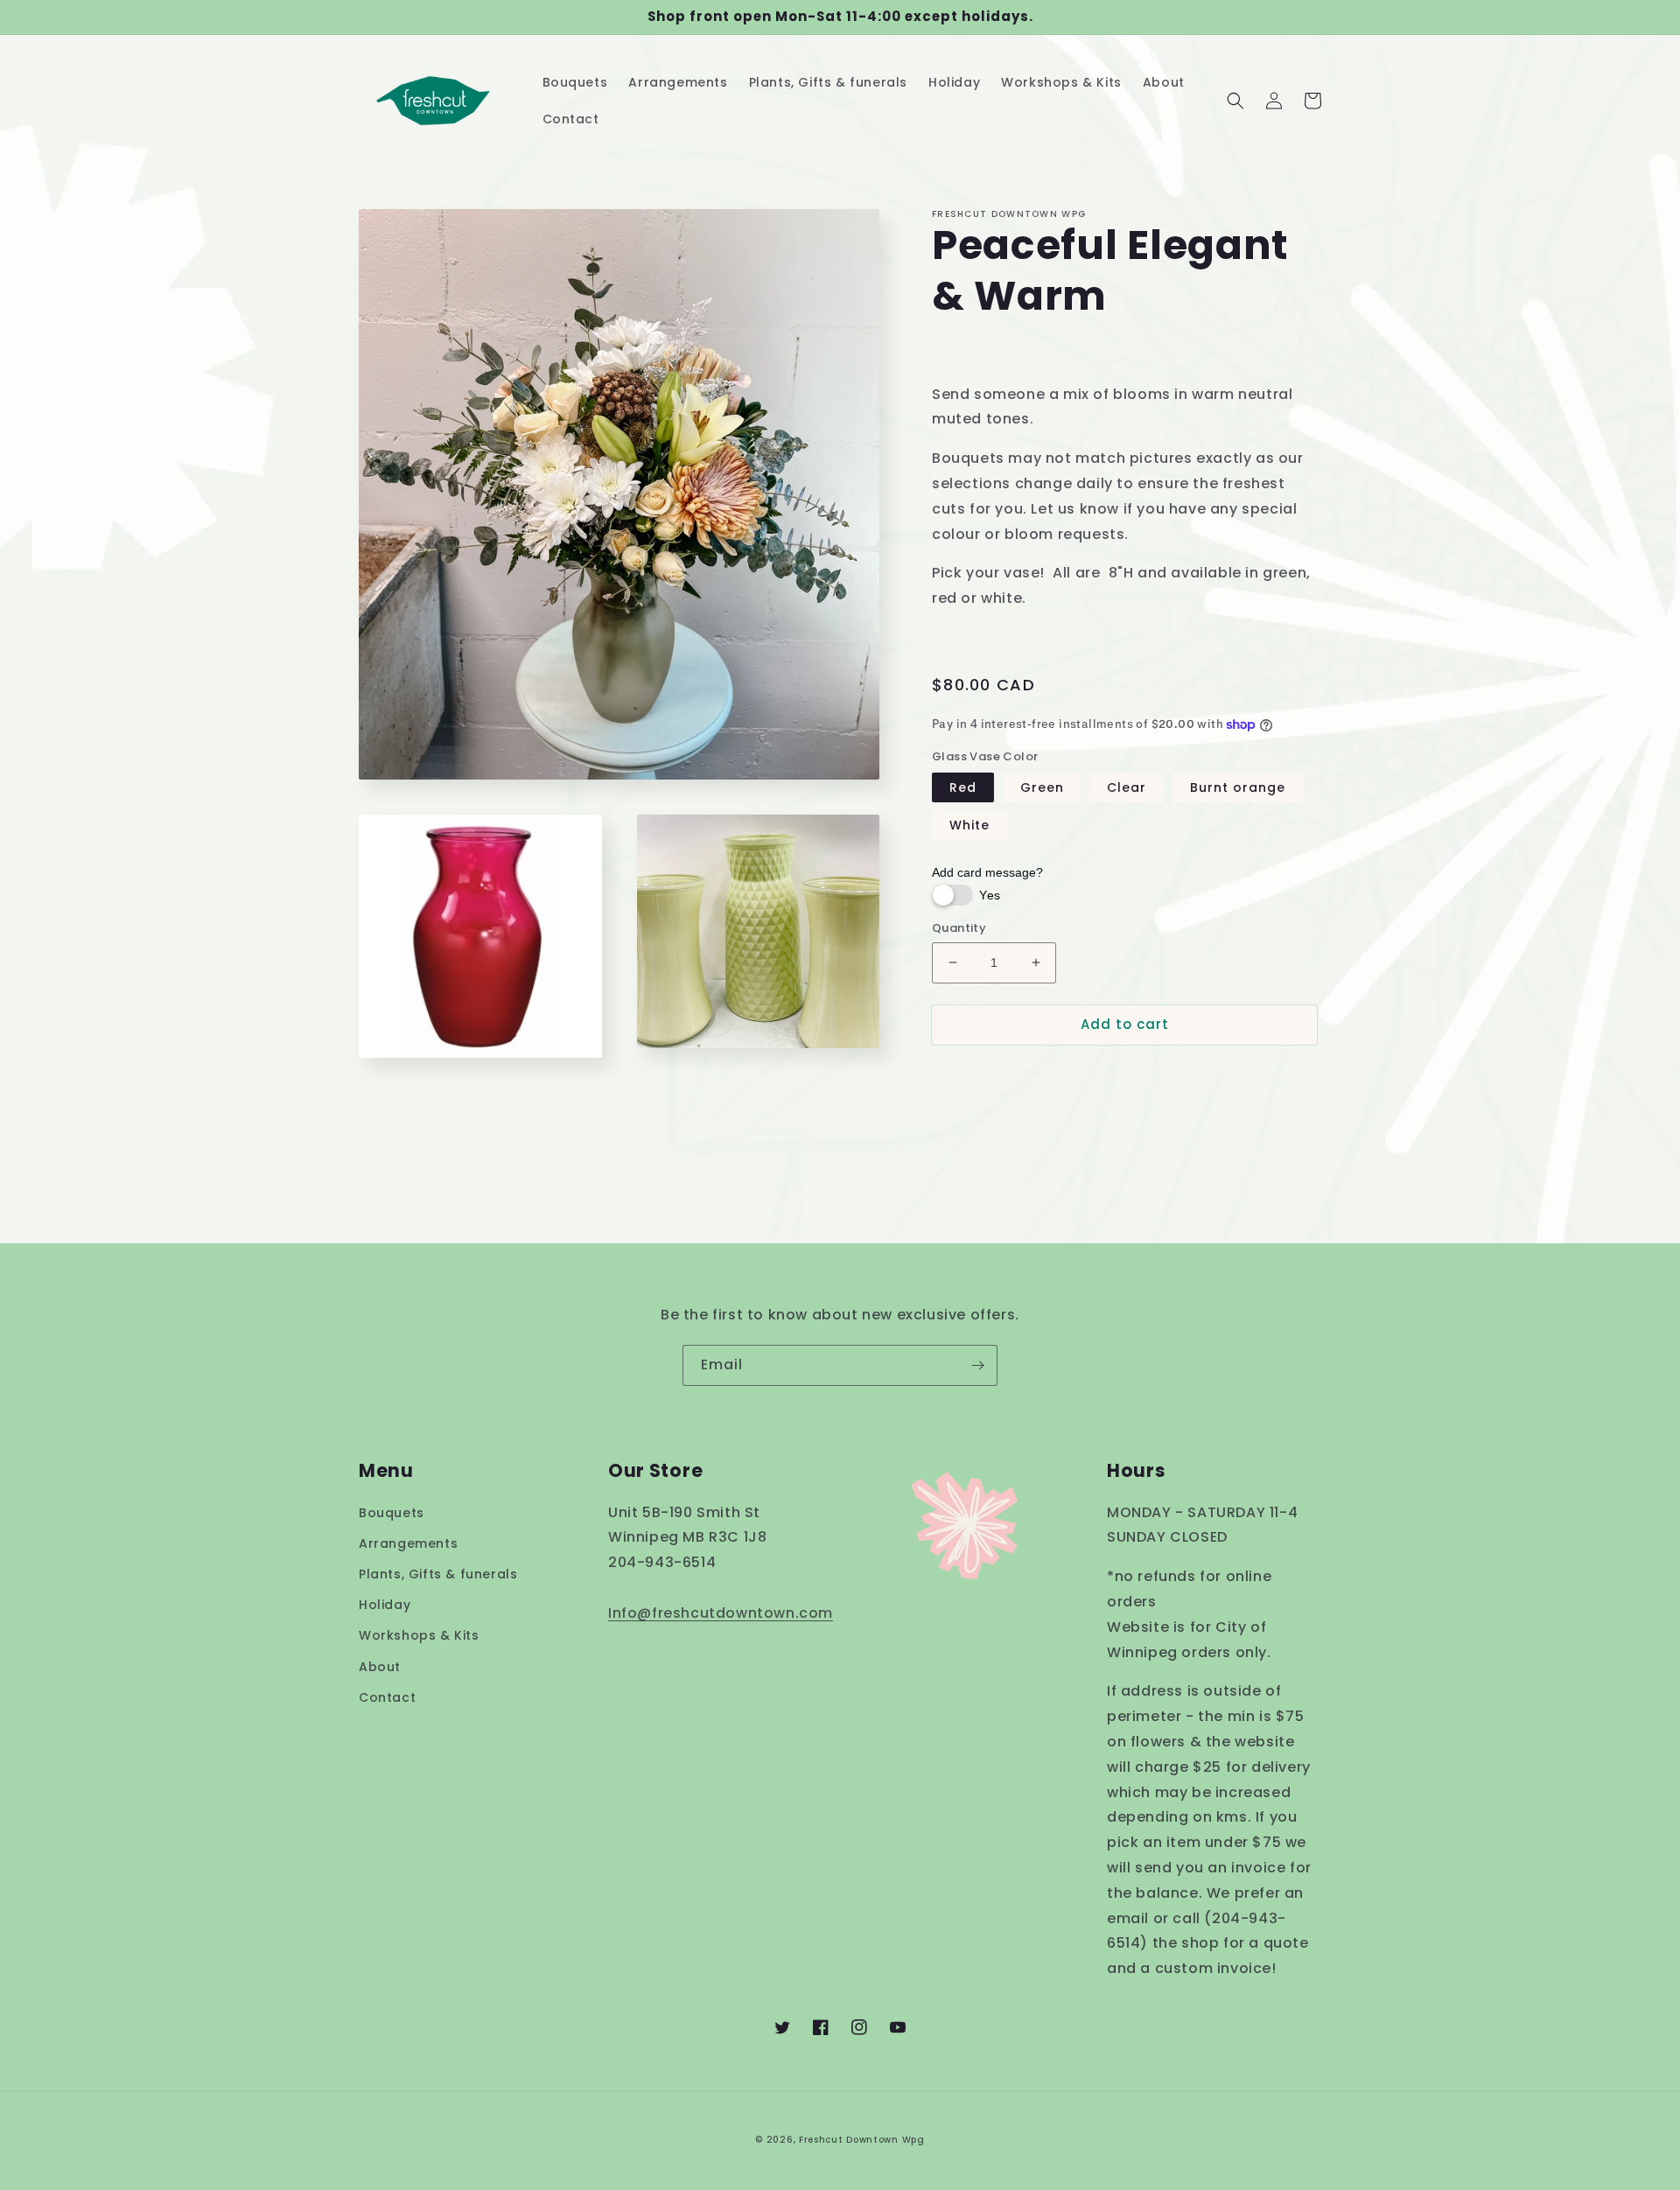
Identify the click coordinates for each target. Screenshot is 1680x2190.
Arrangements (408, 1543)
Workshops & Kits (419, 1635)
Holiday (385, 1605)
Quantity (959, 928)
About (380, 1667)
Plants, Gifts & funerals (438, 1574)
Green (1042, 787)
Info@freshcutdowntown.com (721, 1613)
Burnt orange (1238, 787)
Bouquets (392, 1513)
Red (963, 787)
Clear (1127, 787)
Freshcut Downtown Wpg (862, 2140)
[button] (1235, 101)
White (969, 825)
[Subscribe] (977, 1365)
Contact (387, 1697)
